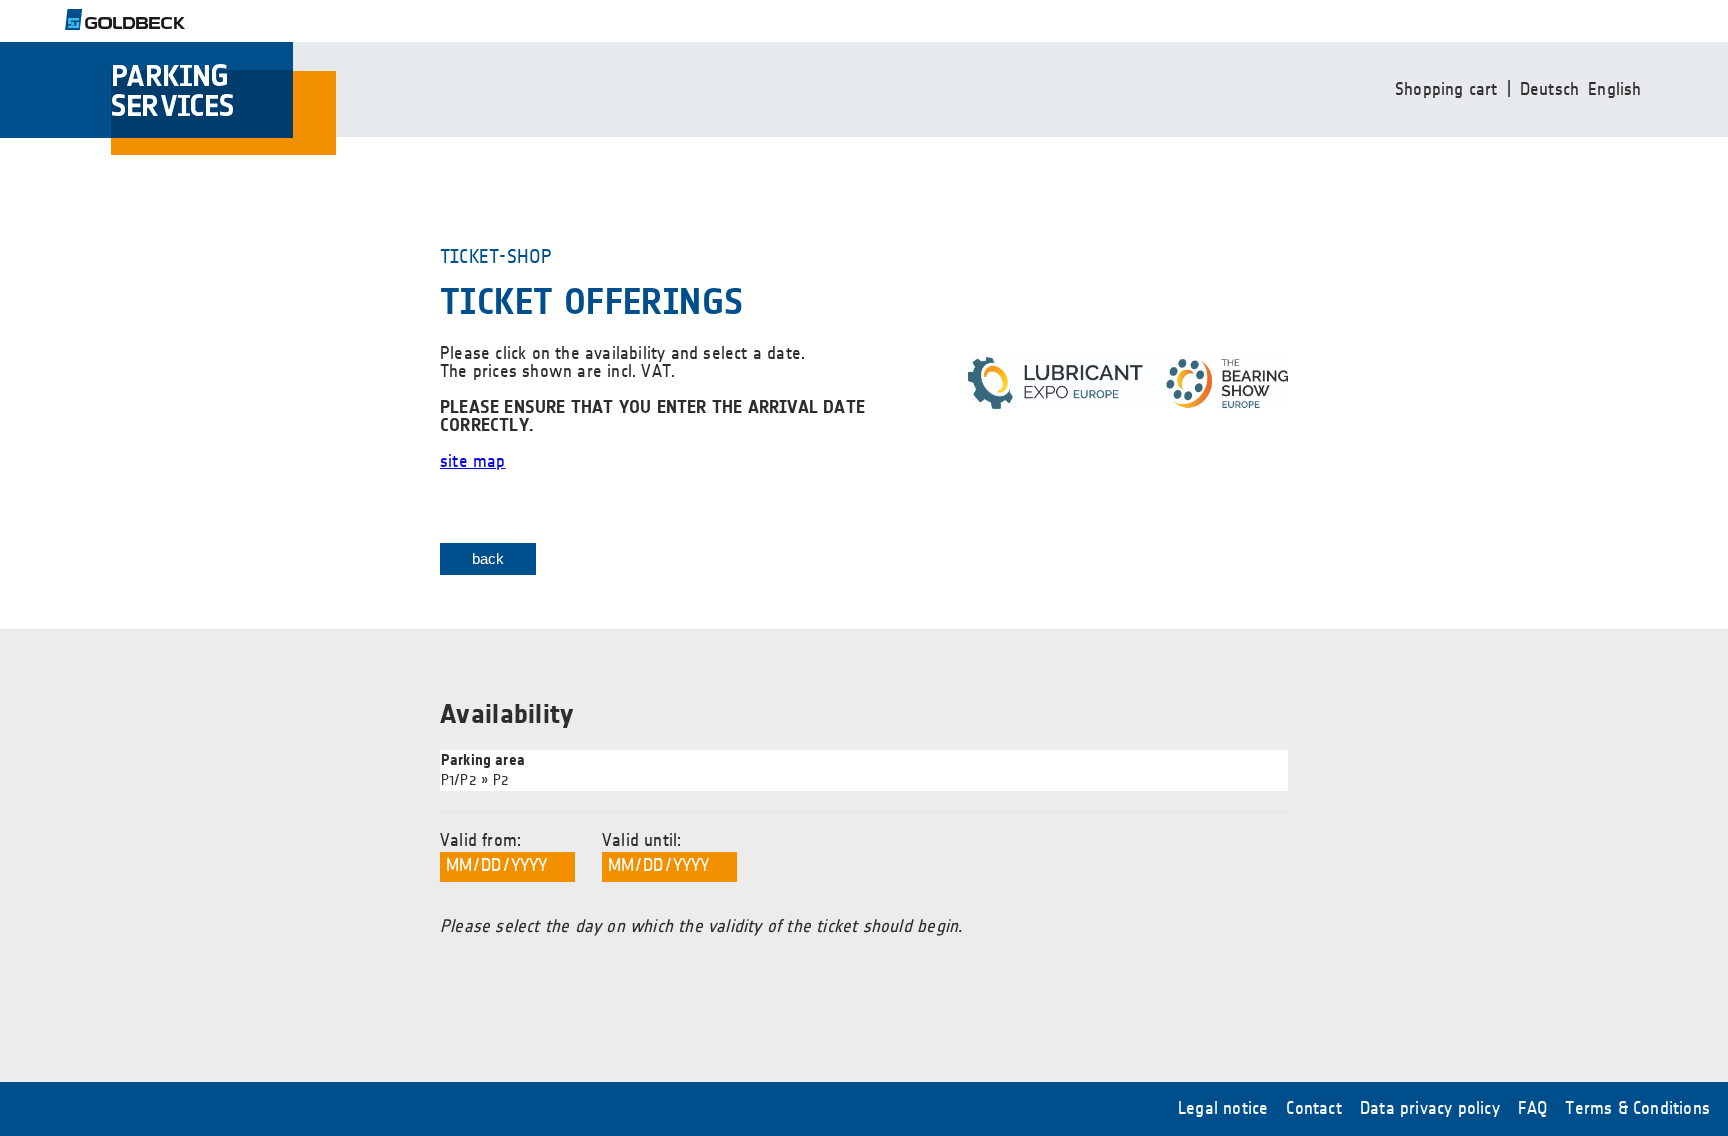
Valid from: (480, 841)
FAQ (1533, 1109)
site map (473, 462)
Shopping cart (1446, 90)
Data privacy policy (1430, 1109)
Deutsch (1549, 90)
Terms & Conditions (1637, 1109)
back (488, 558)
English (1614, 90)
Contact (1313, 1109)
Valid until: (641, 841)
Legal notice (1223, 1109)
